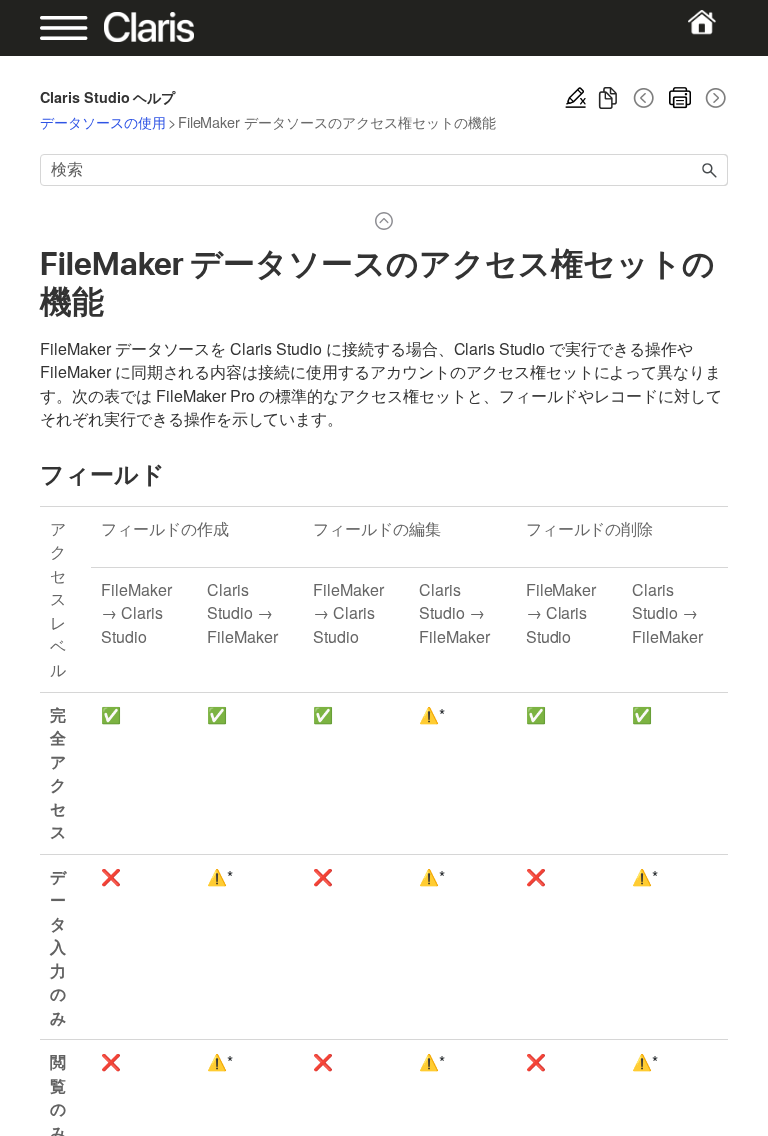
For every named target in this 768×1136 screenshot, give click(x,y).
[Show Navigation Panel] (73, 28)
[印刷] (680, 98)
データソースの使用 (103, 121)
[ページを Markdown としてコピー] (608, 98)
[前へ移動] (644, 98)
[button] (710, 170)
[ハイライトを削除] (576, 98)
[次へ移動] (714, 98)
